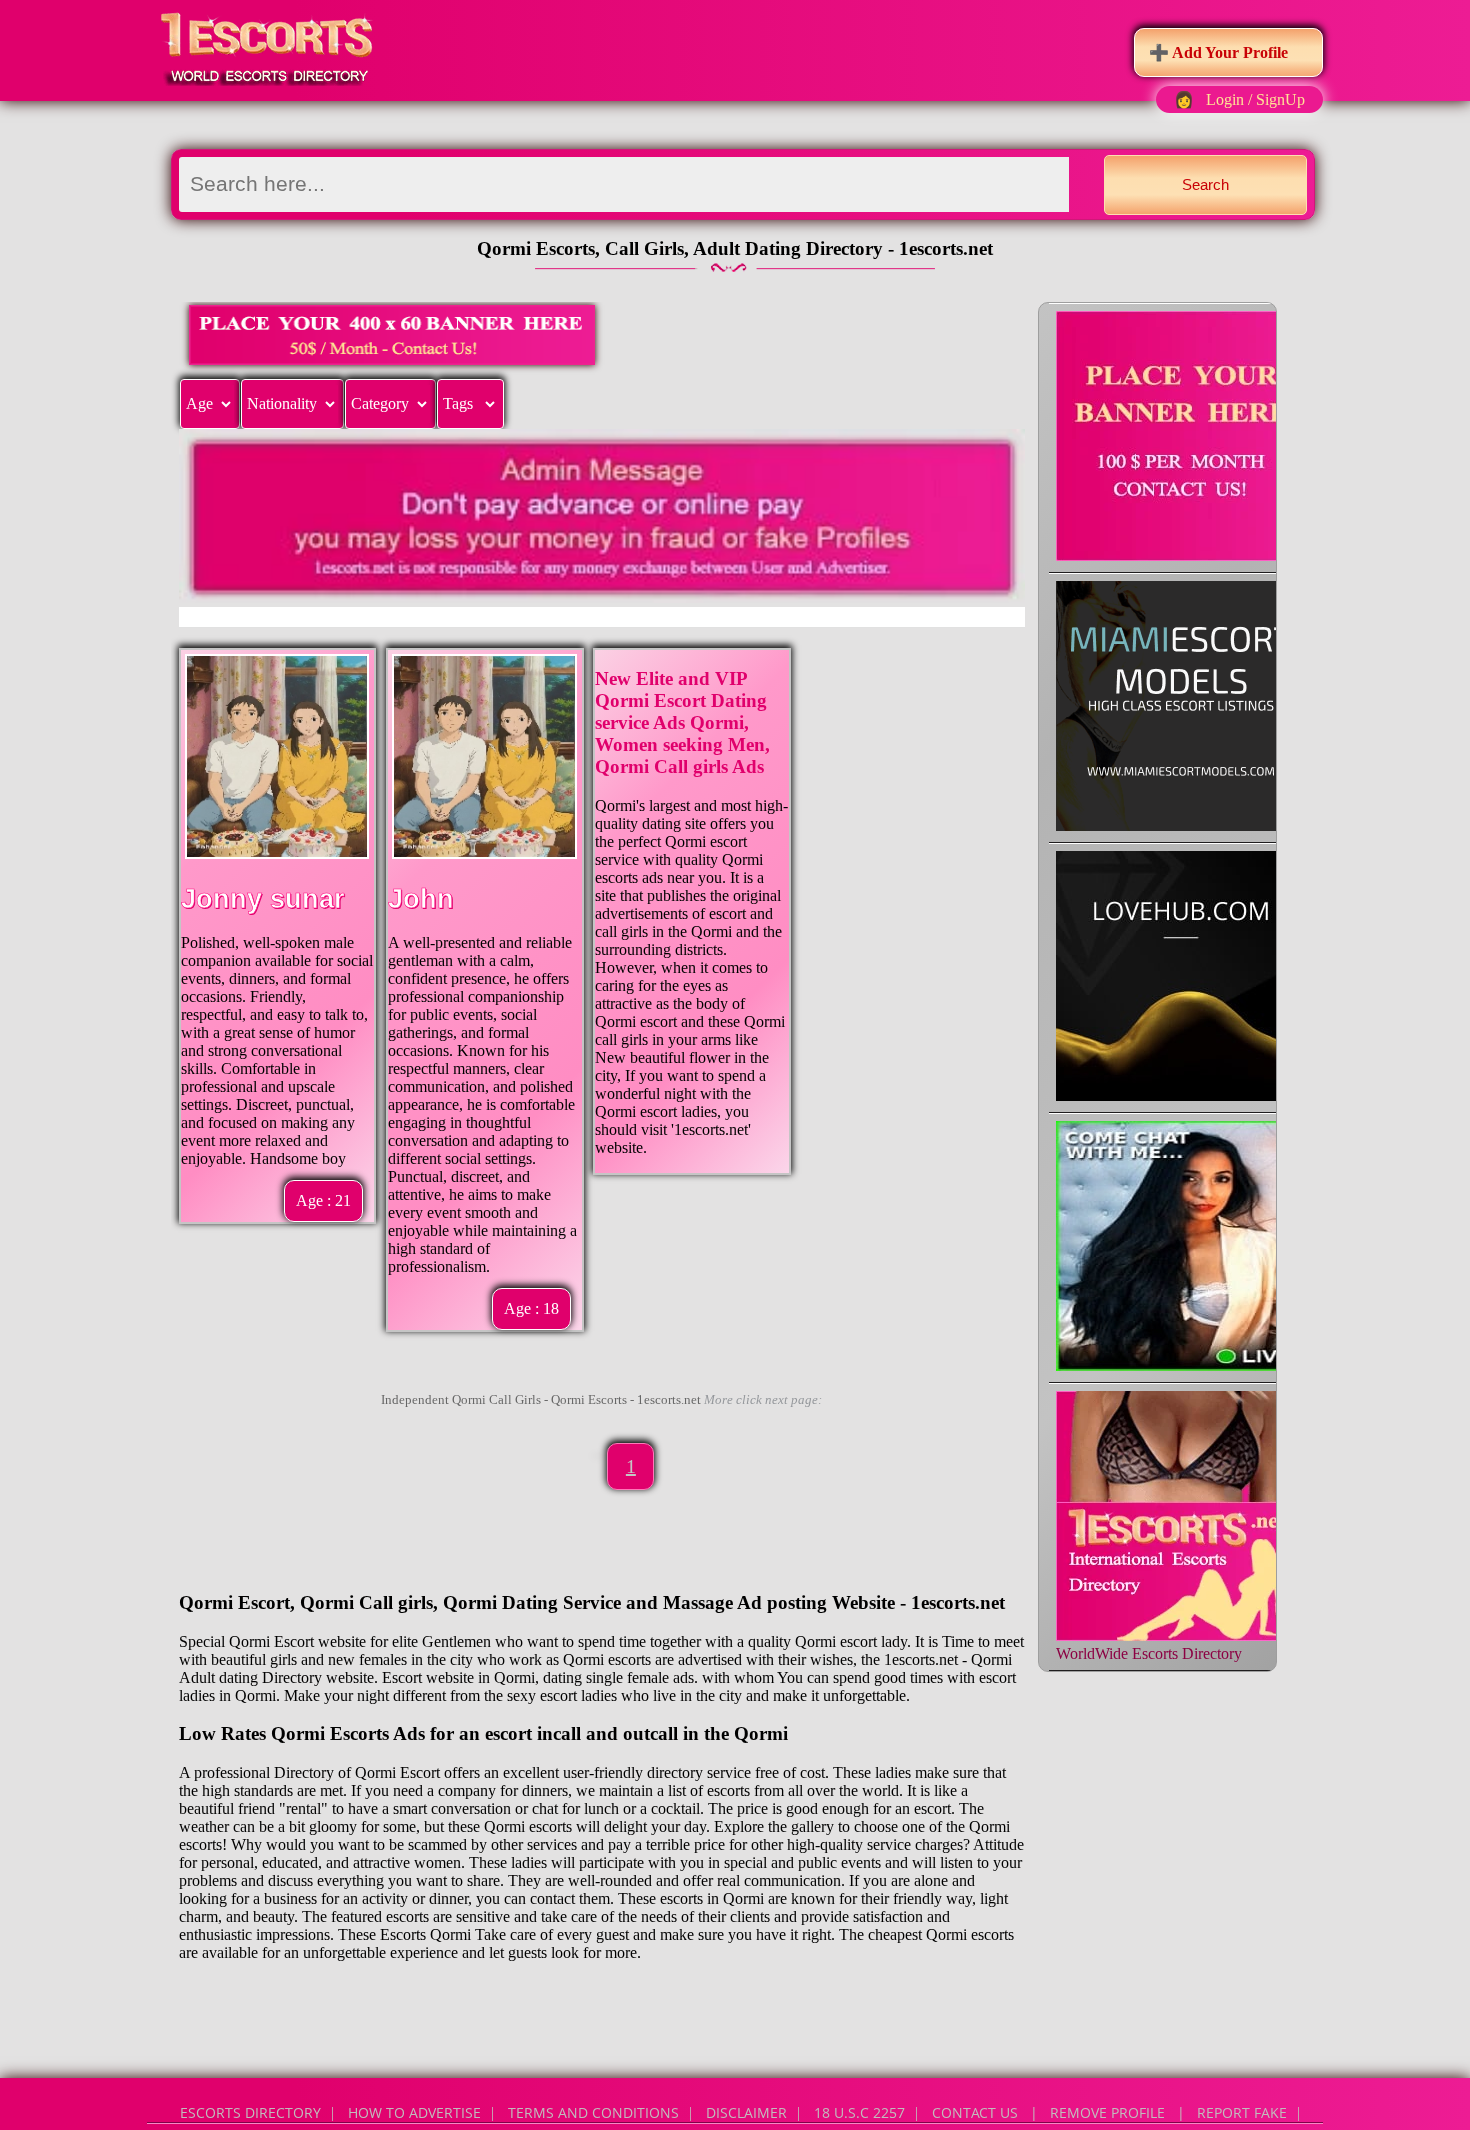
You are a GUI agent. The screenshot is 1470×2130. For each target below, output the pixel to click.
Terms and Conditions (593, 2112)
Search (1205, 184)
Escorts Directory (250, 2112)
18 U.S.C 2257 (859, 2112)
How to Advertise (414, 2112)
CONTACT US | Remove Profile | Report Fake (1109, 2112)
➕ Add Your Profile (1218, 52)
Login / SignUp (1255, 99)
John (421, 899)
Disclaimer (746, 2112)
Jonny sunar (263, 899)
